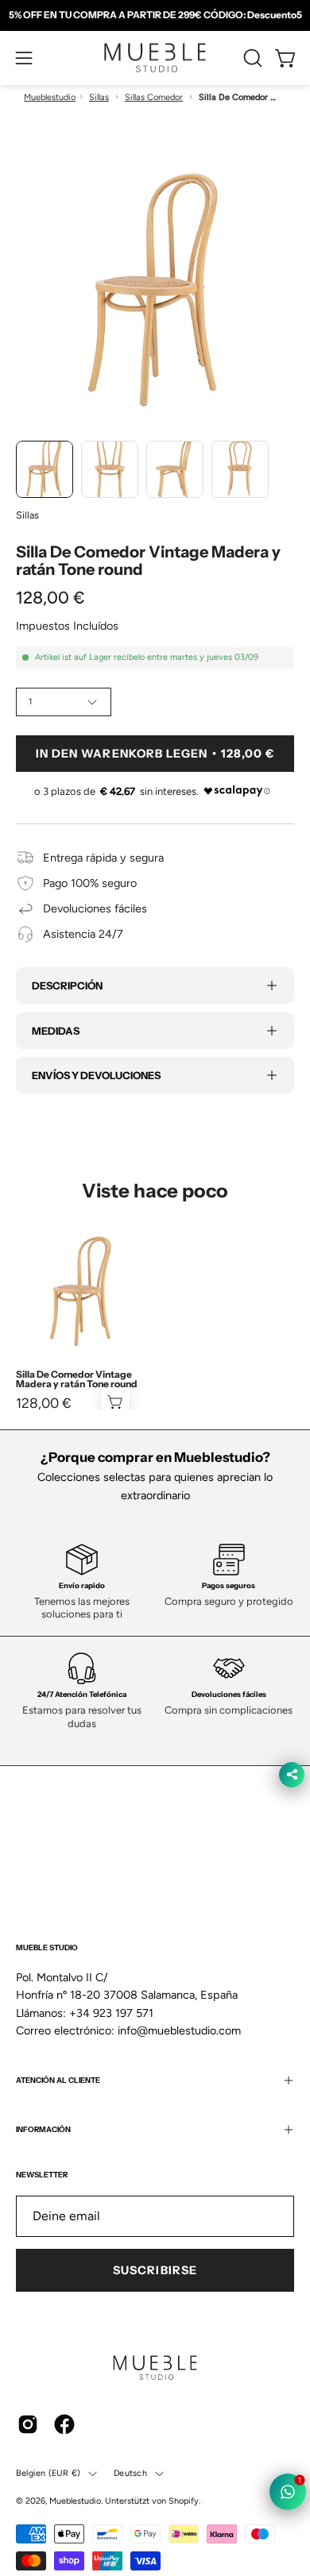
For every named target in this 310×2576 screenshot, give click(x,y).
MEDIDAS (56, 1031)
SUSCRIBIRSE (155, 2270)
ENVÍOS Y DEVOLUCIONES (96, 1075)
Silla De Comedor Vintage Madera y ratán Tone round (77, 1379)
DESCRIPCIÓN (67, 985)
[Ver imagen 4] (240, 469)
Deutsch (130, 2473)
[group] (155, 15)
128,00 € (44, 1403)
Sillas (99, 97)
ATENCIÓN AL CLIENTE (58, 2080)
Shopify (184, 2501)
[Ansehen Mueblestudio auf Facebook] (64, 2424)
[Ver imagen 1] (45, 469)
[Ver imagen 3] (175, 469)
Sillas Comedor (154, 97)
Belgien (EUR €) (48, 2473)
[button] (251, 58)
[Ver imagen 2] (110, 469)
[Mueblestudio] (155, 58)
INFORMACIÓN (43, 2129)
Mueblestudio (50, 97)
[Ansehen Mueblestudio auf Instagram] (28, 2424)
